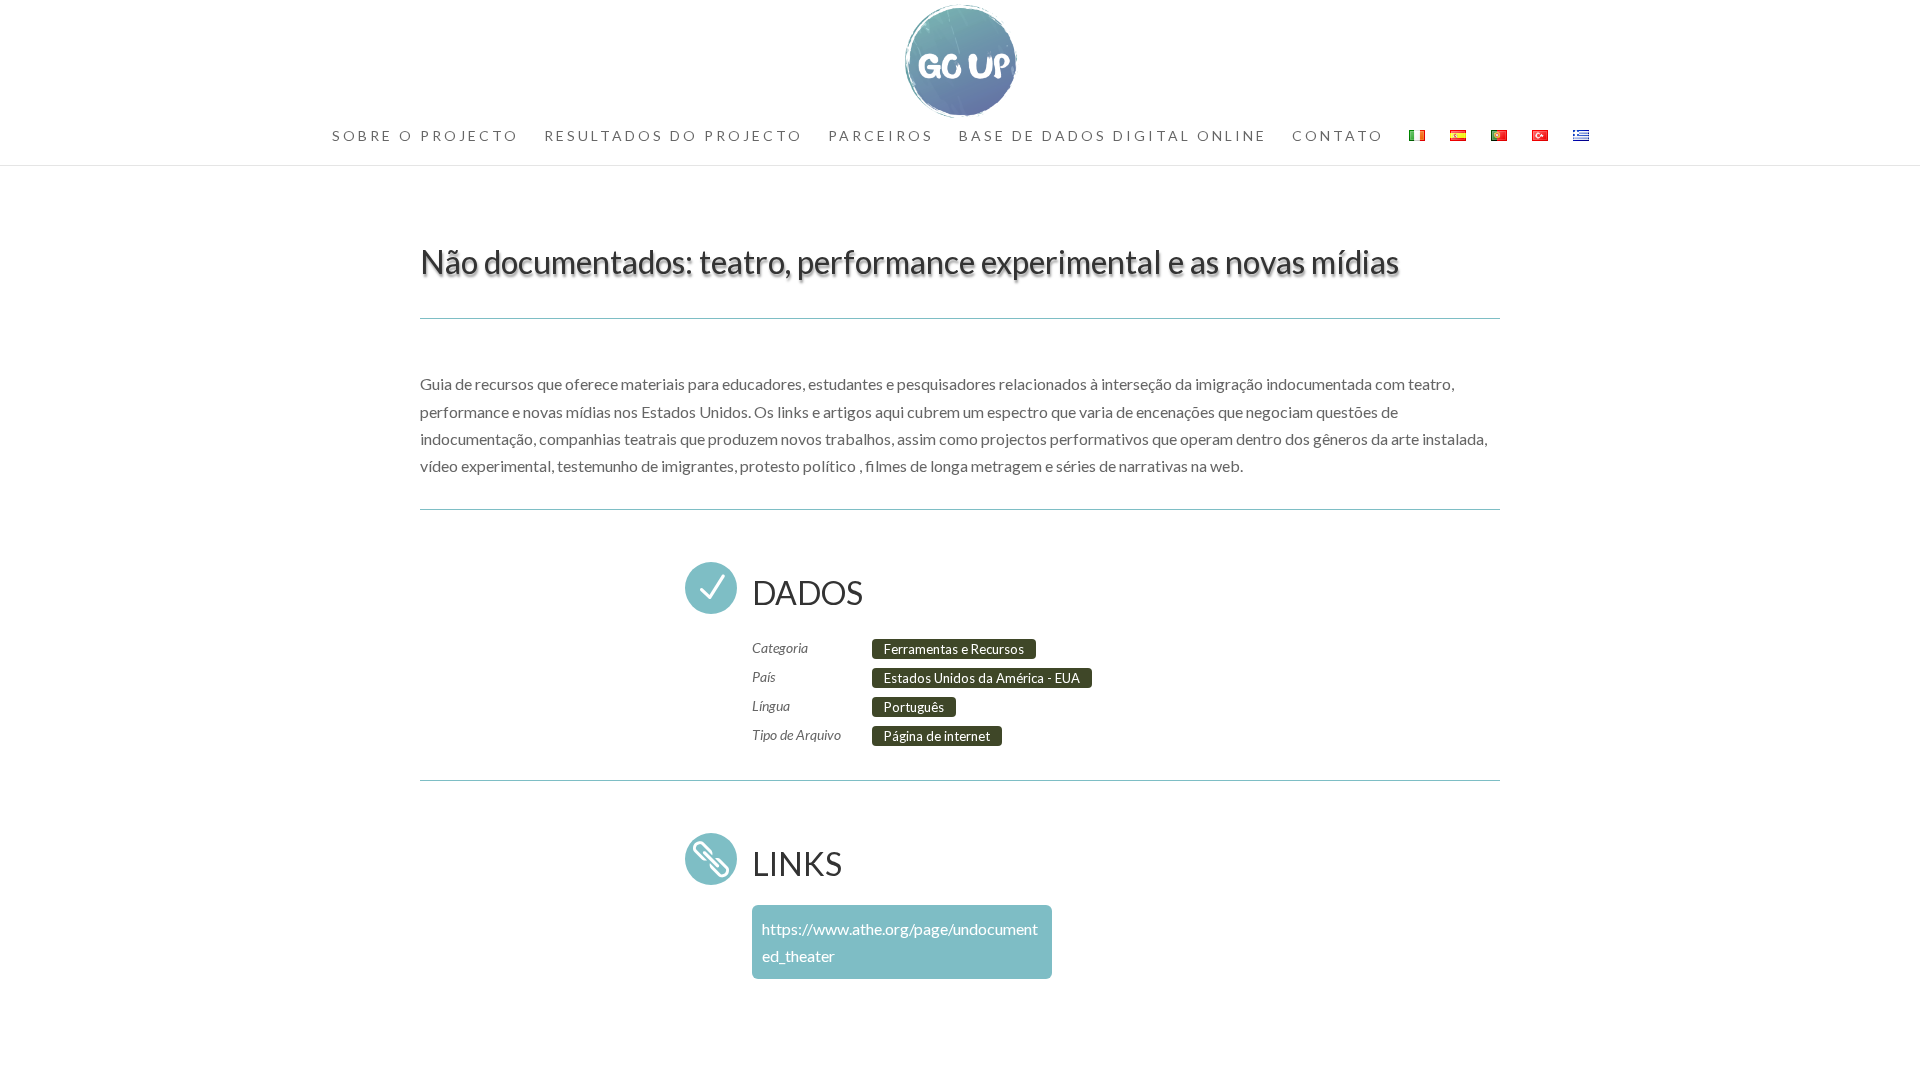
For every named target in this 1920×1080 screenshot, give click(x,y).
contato (1338, 136)
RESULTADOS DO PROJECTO (673, 136)
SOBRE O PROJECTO (425, 136)
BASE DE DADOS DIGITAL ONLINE (1113, 136)
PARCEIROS (881, 136)
